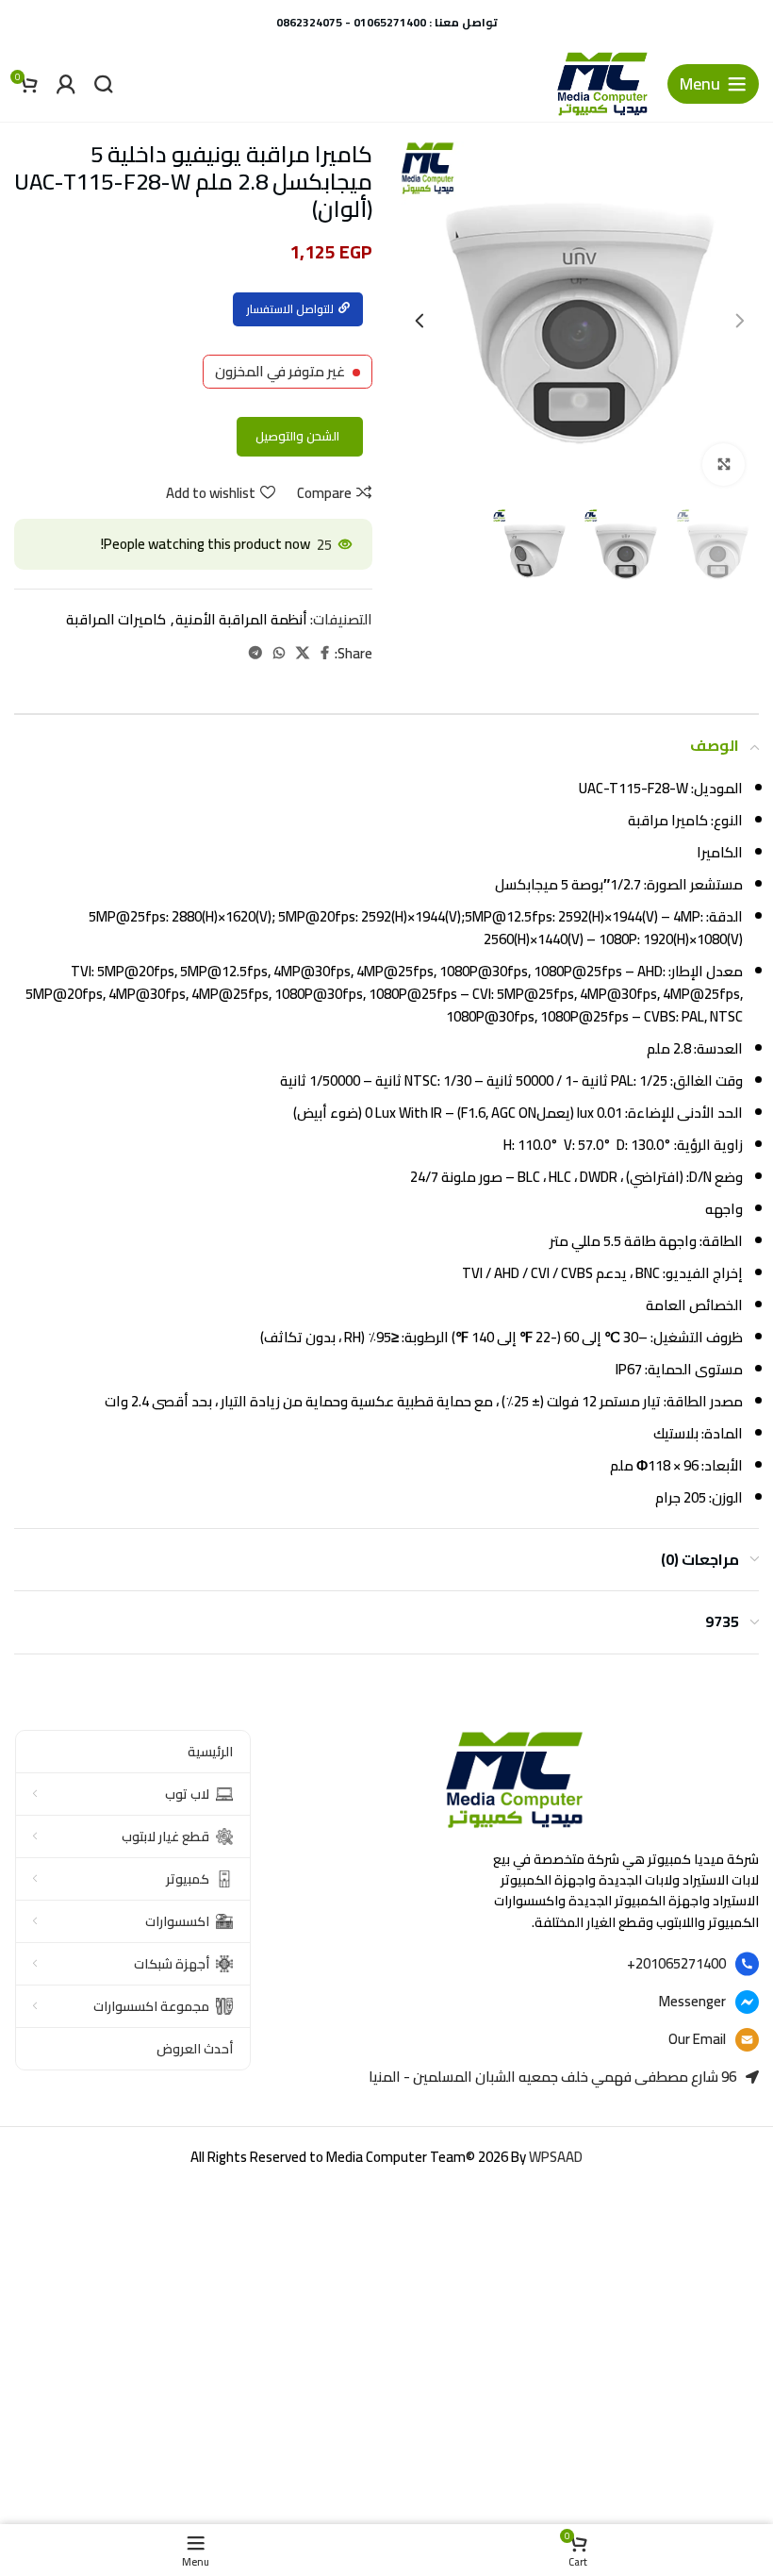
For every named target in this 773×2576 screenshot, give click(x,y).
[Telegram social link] (255, 653)
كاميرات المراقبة (116, 619)
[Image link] (514, 1778)
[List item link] (514, 1964)
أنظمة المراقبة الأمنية (241, 619)
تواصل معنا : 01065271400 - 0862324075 (387, 22)
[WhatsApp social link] (279, 653)
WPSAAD (556, 2157)
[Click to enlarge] (724, 465)
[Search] (104, 84)
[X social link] (303, 653)
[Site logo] (602, 83)
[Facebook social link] (325, 653)
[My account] (66, 84)
